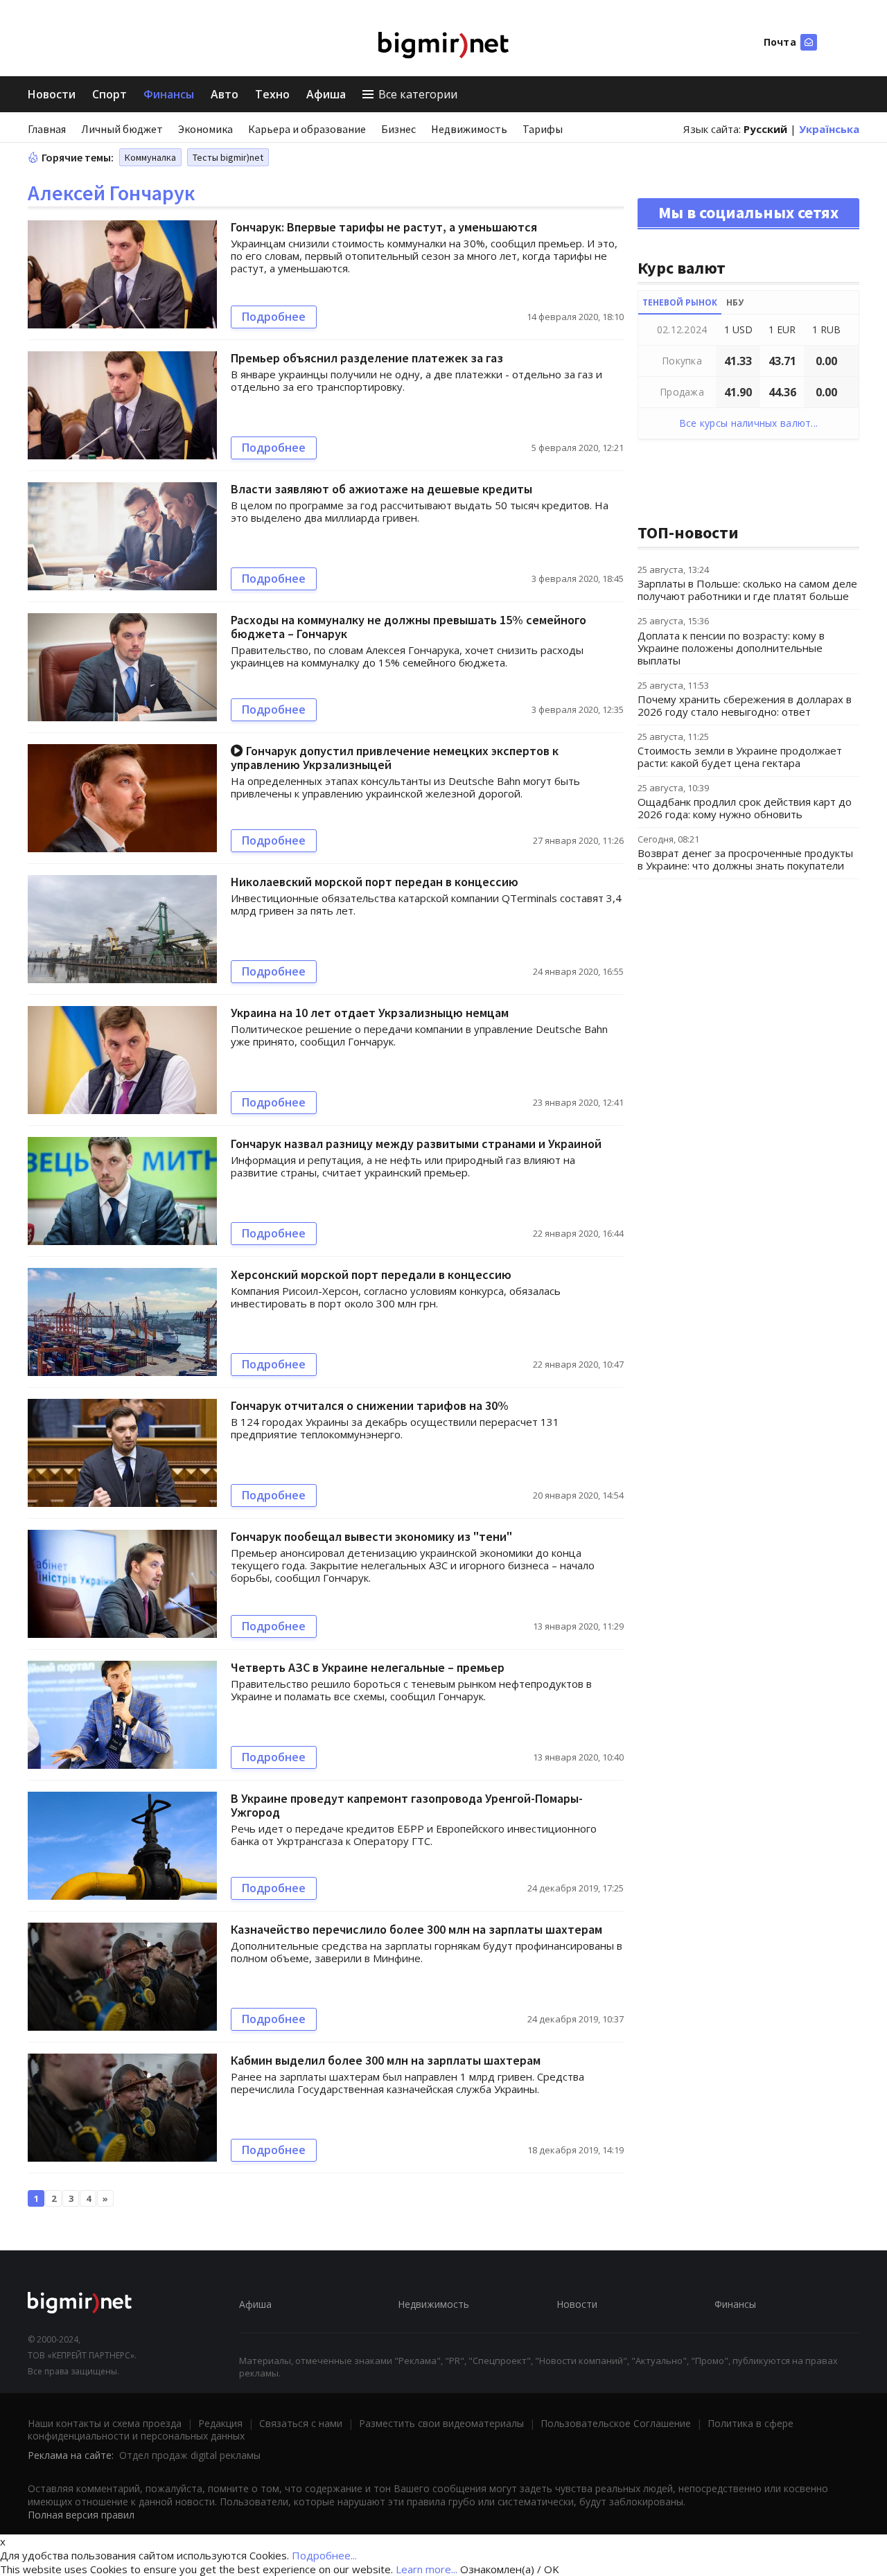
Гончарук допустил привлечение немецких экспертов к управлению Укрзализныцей (395, 758)
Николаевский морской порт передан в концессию (375, 882)
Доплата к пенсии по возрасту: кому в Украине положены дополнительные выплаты (731, 648)
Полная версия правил (81, 2515)
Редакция (220, 2423)
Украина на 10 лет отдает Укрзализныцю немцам (370, 1013)
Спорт (109, 94)
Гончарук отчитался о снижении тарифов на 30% (370, 1405)
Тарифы (543, 129)
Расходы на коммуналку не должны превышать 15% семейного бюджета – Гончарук (409, 627)
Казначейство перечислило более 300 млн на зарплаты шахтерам (416, 1929)
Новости (52, 94)
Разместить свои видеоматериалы (441, 2423)
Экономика (205, 129)
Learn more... (427, 2569)
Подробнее (274, 317)
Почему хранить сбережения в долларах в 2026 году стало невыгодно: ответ (745, 705)
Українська (829, 129)
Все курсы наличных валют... (749, 423)
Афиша (326, 94)
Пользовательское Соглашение (616, 2423)
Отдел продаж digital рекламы (190, 2455)
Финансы (169, 94)
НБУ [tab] (735, 302)
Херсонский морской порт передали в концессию (371, 1274)
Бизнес (398, 129)
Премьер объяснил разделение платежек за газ (367, 358)
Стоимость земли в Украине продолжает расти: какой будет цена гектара (740, 757)
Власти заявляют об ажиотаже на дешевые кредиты (381, 489)
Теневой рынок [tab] (680, 302)
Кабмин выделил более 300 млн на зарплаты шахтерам (386, 2060)
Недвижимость (469, 129)
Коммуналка (150, 157)
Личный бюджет (122, 129)
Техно (272, 94)
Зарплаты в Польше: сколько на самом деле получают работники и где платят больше (747, 590)
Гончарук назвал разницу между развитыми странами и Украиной (416, 1144)
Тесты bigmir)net (228, 157)
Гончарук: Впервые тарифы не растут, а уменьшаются (384, 227)
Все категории (418, 94)
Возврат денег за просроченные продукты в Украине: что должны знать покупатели (745, 859)
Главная (47, 129)
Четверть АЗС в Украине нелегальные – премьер (368, 1667)
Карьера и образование (307, 129)
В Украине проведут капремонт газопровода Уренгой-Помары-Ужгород (407, 1805)
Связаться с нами (301, 2423)
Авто (225, 94)
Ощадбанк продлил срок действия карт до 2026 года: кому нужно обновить (745, 808)
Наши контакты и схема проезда (105, 2423)
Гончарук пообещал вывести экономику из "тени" (371, 1536)
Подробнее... (324, 2555)
